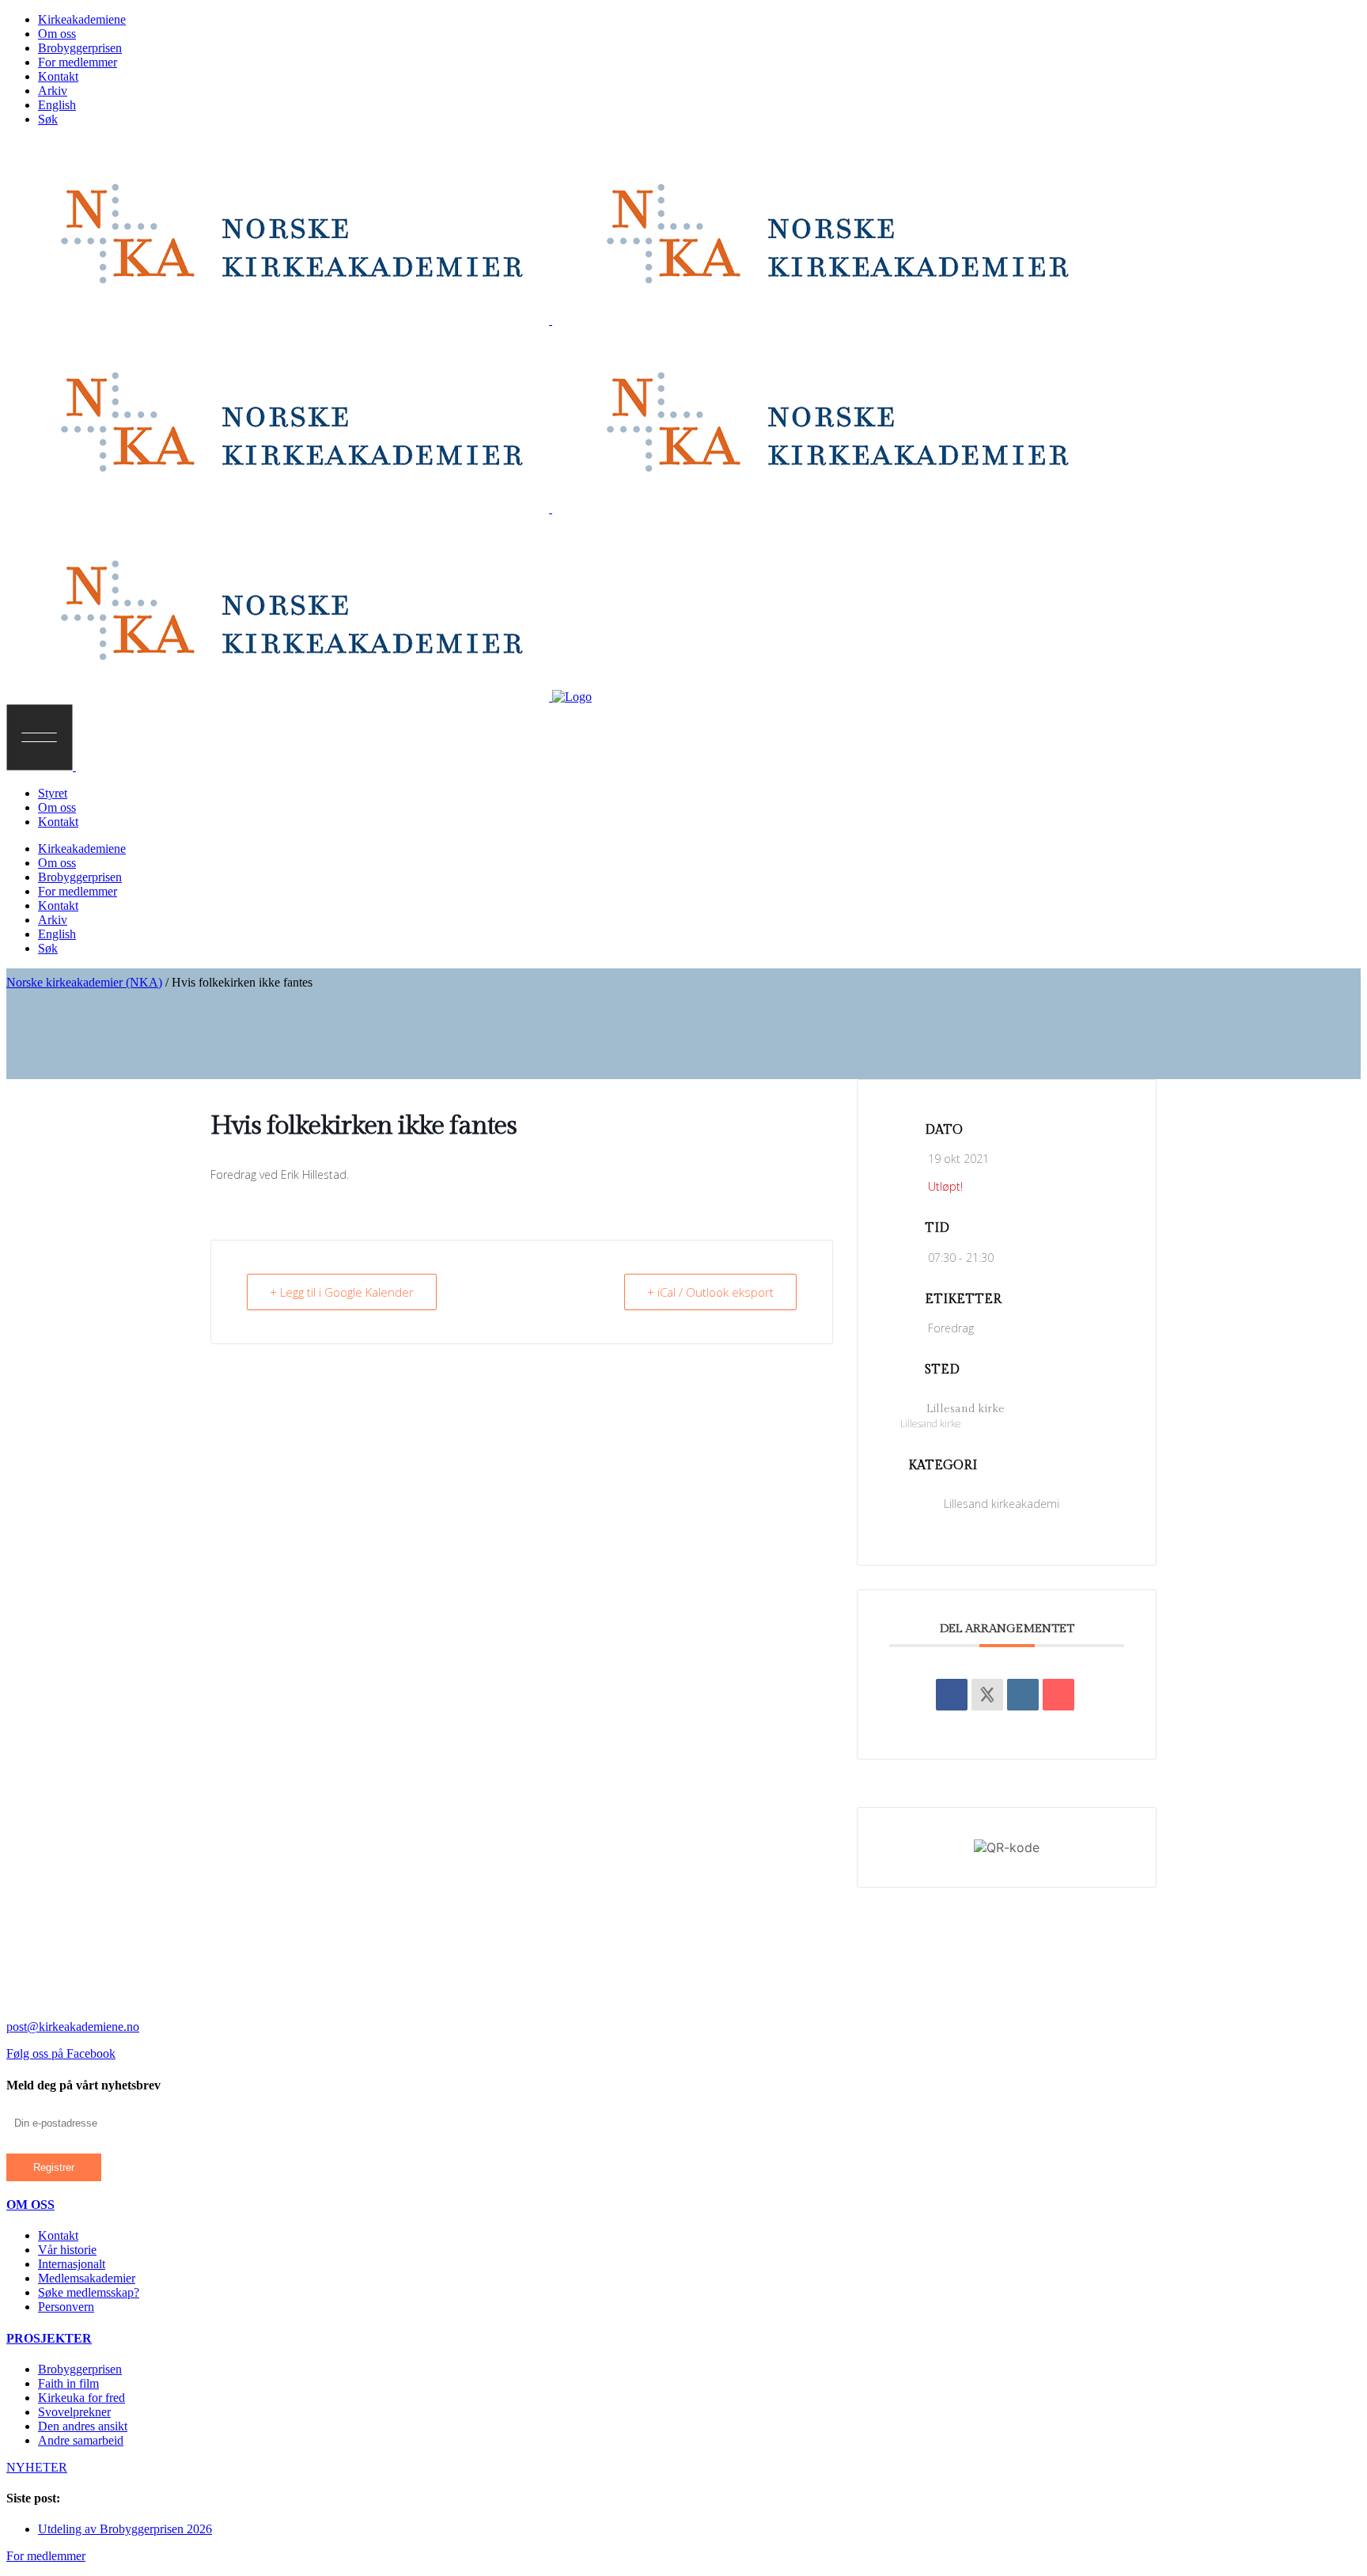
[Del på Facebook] (952, 1695)
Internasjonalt (72, 2264)
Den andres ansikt (83, 2426)
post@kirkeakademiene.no (73, 2027)
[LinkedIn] (1023, 1695)
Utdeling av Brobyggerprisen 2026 (125, 2529)
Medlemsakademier (87, 2278)
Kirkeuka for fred (81, 2398)
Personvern (66, 2307)
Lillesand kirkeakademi (1002, 1504)
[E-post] (1058, 1695)
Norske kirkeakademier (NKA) (84, 982)
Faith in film (68, 2383)
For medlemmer (46, 2556)
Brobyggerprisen (80, 2369)
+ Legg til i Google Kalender (342, 1292)
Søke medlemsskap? (89, 2292)
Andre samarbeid (81, 2440)
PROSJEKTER (49, 2338)
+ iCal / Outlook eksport (710, 1292)
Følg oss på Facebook (61, 2053)
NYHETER (37, 2467)
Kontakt (58, 2235)
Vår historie (67, 2250)
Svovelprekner (74, 2412)
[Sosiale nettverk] (987, 1695)
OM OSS (30, 2205)
